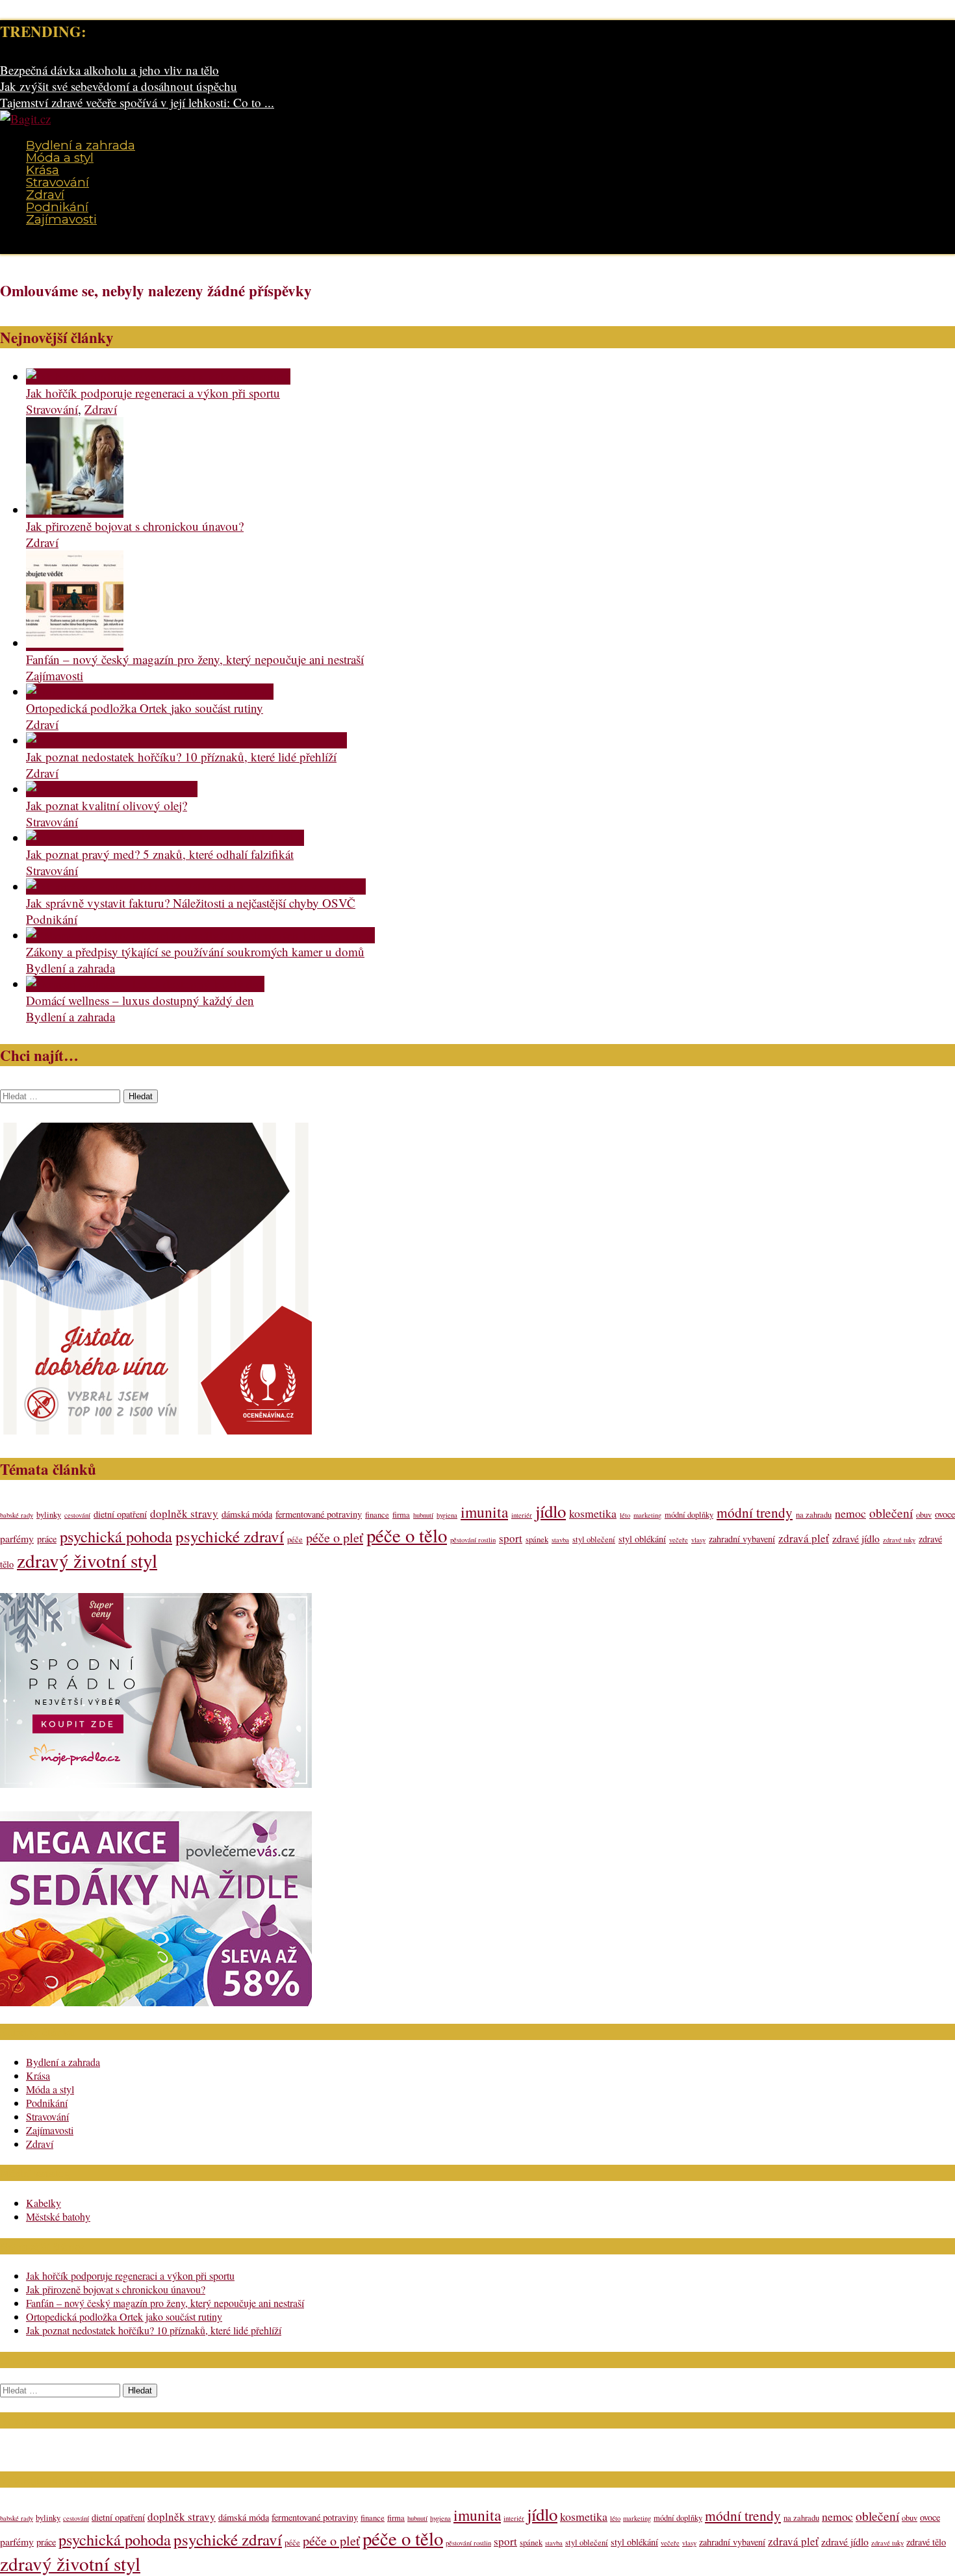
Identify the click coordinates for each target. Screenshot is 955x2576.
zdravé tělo (926, 2542)
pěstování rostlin (473, 1540)
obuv (924, 1515)
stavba (560, 1540)
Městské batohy (58, 2216)
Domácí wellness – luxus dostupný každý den (140, 1000)
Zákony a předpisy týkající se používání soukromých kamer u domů (195, 951)
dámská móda (247, 1514)
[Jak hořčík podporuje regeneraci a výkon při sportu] (158, 376)
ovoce (945, 1514)
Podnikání (57, 207)
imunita (484, 1512)
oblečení (891, 1512)
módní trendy (755, 1512)
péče (295, 1539)
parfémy (17, 1538)
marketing (647, 1515)
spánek (537, 1539)
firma (401, 1515)
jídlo (551, 1511)
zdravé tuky (899, 1540)
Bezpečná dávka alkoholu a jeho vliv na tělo (109, 70)
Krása (43, 170)
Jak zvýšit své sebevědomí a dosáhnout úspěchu (119, 86)
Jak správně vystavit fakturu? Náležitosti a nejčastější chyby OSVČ (191, 903)
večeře (679, 1540)
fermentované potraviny (319, 1514)
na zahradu (814, 1515)
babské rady (17, 1515)
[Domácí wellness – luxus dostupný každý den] (145, 984)
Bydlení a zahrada (81, 145)
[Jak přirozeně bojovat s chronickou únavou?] (75, 510)
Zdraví (45, 195)
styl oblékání (642, 1539)
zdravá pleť (804, 1538)
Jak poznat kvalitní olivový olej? (107, 805)
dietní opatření (120, 1514)
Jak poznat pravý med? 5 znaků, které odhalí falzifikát (160, 854)
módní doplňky (689, 1515)
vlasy (698, 1540)
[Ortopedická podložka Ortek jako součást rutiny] (150, 692)
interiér (522, 1515)
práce (47, 1539)
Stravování (57, 182)
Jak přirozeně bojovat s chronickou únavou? (135, 526)
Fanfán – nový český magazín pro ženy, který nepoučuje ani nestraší (195, 659)
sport (511, 1538)
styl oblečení (594, 1539)
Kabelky (44, 2203)
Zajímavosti (61, 219)
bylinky (49, 1515)
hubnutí (423, 1515)
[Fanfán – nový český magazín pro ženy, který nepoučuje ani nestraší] (75, 643)
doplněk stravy (184, 1513)
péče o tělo (407, 1535)
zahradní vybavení (742, 1539)
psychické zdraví (230, 1536)
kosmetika (593, 1513)
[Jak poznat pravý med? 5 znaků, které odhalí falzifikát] (165, 838)
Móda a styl (60, 158)
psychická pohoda (116, 1536)
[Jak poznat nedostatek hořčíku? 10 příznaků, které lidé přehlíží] (186, 740)
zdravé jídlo (856, 1538)
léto (625, 1515)
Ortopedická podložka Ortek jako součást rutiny (145, 708)
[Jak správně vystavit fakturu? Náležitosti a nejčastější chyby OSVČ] (196, 886)
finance (377, 1515)
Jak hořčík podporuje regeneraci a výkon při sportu (153, 393)
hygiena (447, 1515)
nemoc (850, 1513)
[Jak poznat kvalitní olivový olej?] (112, 789)
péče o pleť (335, 1537)
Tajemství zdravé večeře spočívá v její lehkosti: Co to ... (137, 102)
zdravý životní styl (87, 1560)
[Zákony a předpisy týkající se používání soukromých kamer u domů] (200, 935)
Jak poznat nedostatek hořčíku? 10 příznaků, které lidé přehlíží (181, 757)
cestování (77, 1515)
